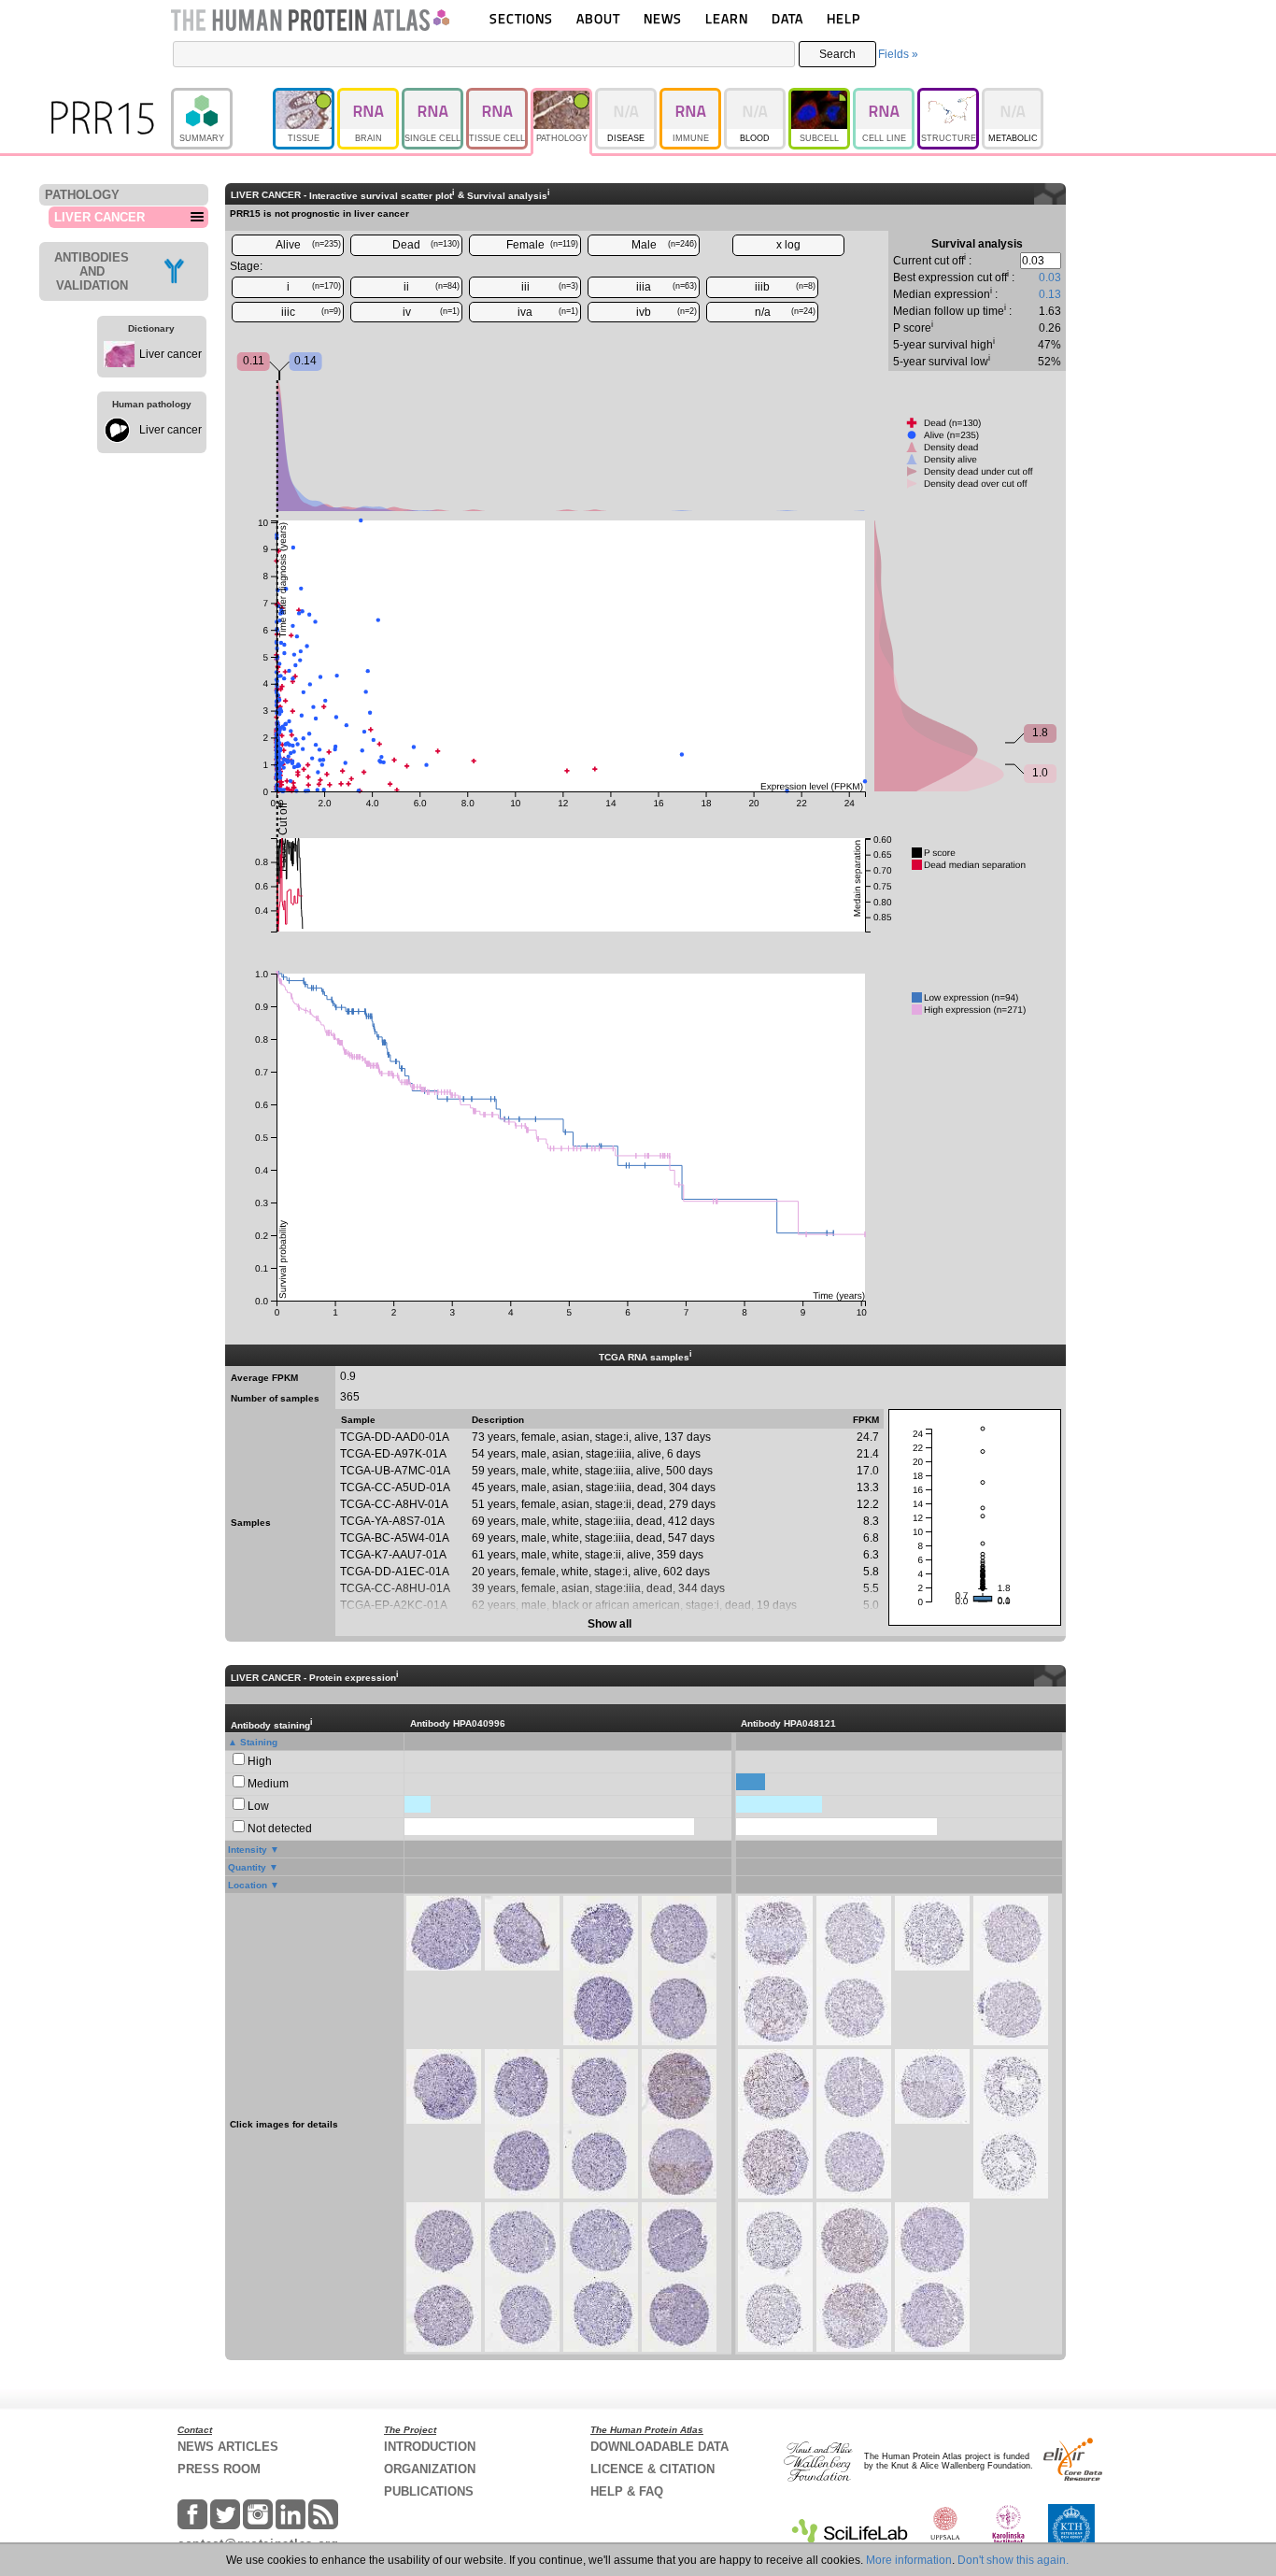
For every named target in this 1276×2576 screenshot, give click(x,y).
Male (665, 245)
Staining (259, 1742)
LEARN (727, 18)
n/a (786, 312)
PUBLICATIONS (429, 2491)
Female (543, 245)
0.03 (1050, 278)
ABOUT (598, 18)
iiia (666, 287)
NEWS (663, 18)
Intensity (248, 1850)
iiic (312, 312)
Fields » (898, 54)
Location (248, 1885)
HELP (844, 18)
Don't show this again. (1013, 2560)
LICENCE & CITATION (652, 2469)
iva (548, 312)
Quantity (247, 1867)
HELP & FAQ (627, 2491)
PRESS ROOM (219, 2469)
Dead (426, 245)
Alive (309, 245)
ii (432, 287)
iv (432, 312)
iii (550, 287)
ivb (666, 312)
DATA (787, 18)
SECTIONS (521, 18)
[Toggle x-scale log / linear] (788, 245)
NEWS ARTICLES (228, 2447)
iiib (785, 287)
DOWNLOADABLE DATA (659, 2447)
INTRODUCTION (430, 2447)
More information (909, 2560)
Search (837, 54)
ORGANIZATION (430, 2469)
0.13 (1050, 294)
